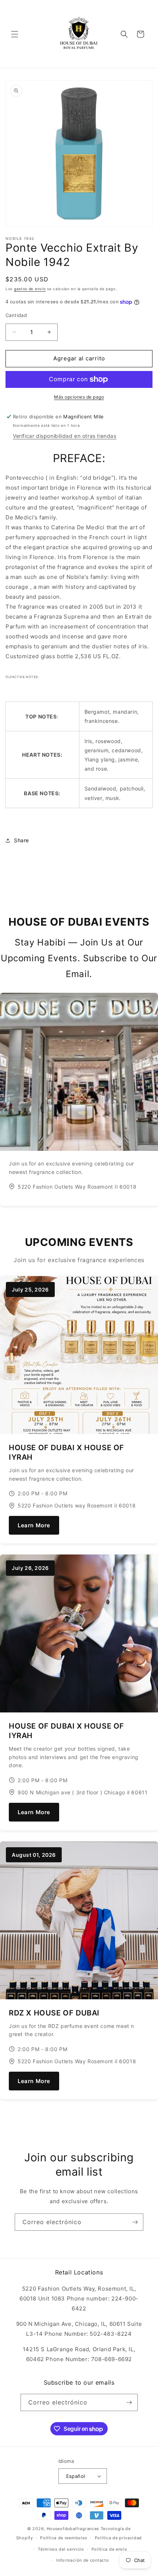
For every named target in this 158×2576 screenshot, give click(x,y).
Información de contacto (82, 2560)
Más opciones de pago (79, 397)
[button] (15, 34)
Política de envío (109, 2549)
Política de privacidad (118, 2538)
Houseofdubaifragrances (73, 2529)
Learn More (34, 1525)
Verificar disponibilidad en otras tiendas (65, 436)
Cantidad (16, 315)
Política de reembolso (64, 2538)
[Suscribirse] (135, 2222)
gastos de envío (30, 289)
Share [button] (21, 840)
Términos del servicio (61, 2549)
